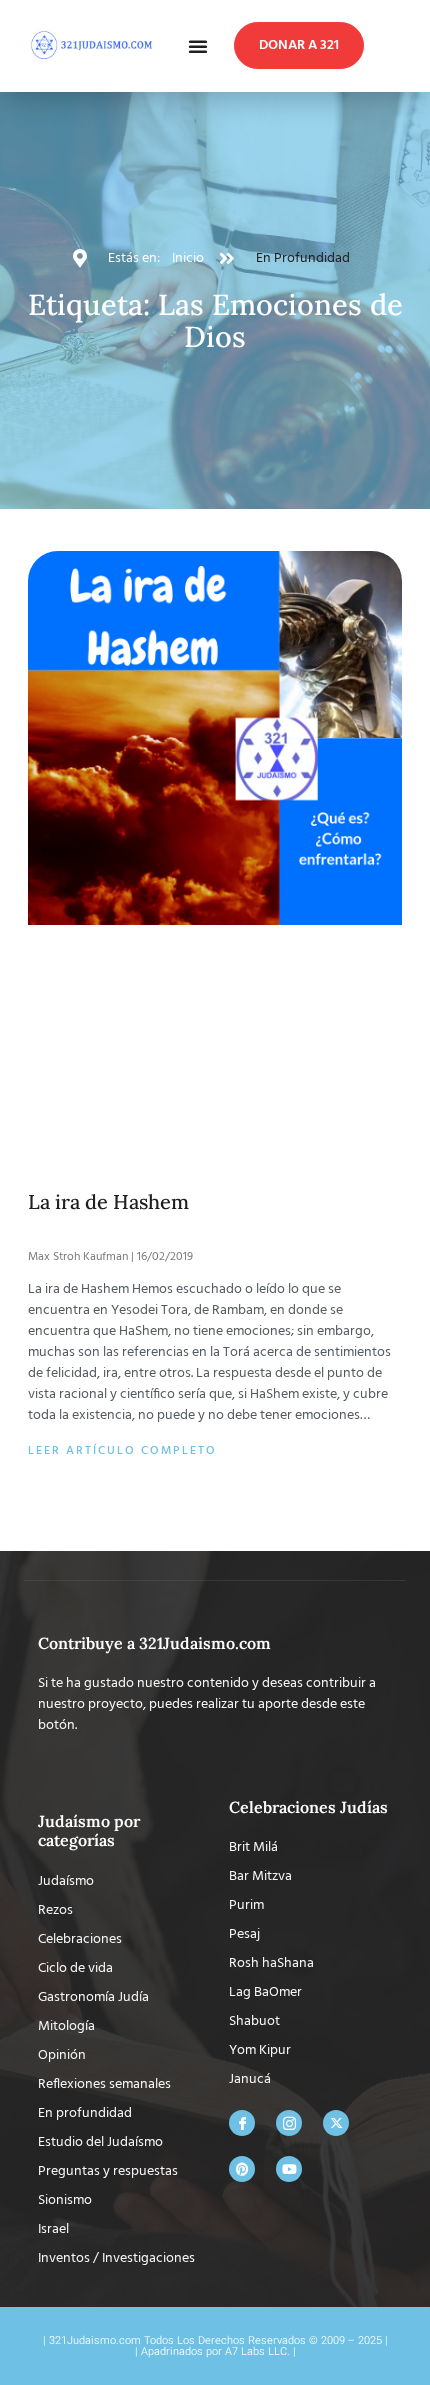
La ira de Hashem (108, 827)
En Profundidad (303, 258)
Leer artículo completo (122, 1077)
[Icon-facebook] (242, 1749)
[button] (198, 46)
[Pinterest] (242, 1795)
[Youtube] (289, 1795)
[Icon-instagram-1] (289, 1749)
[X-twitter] (336, 1749)
